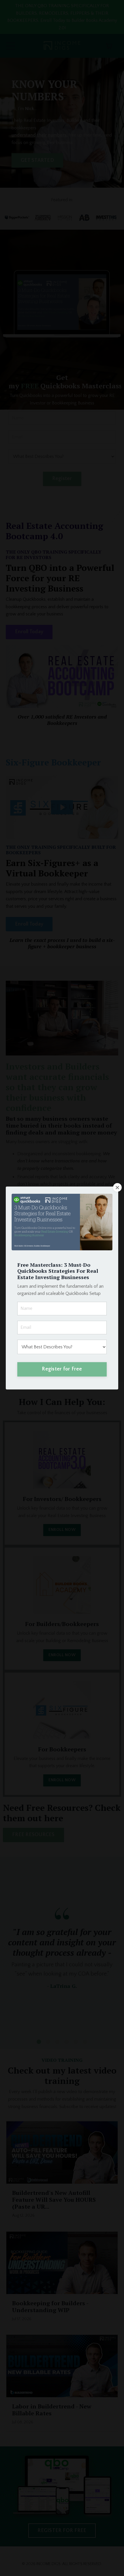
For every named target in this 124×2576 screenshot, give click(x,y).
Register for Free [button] (62, 1369)
